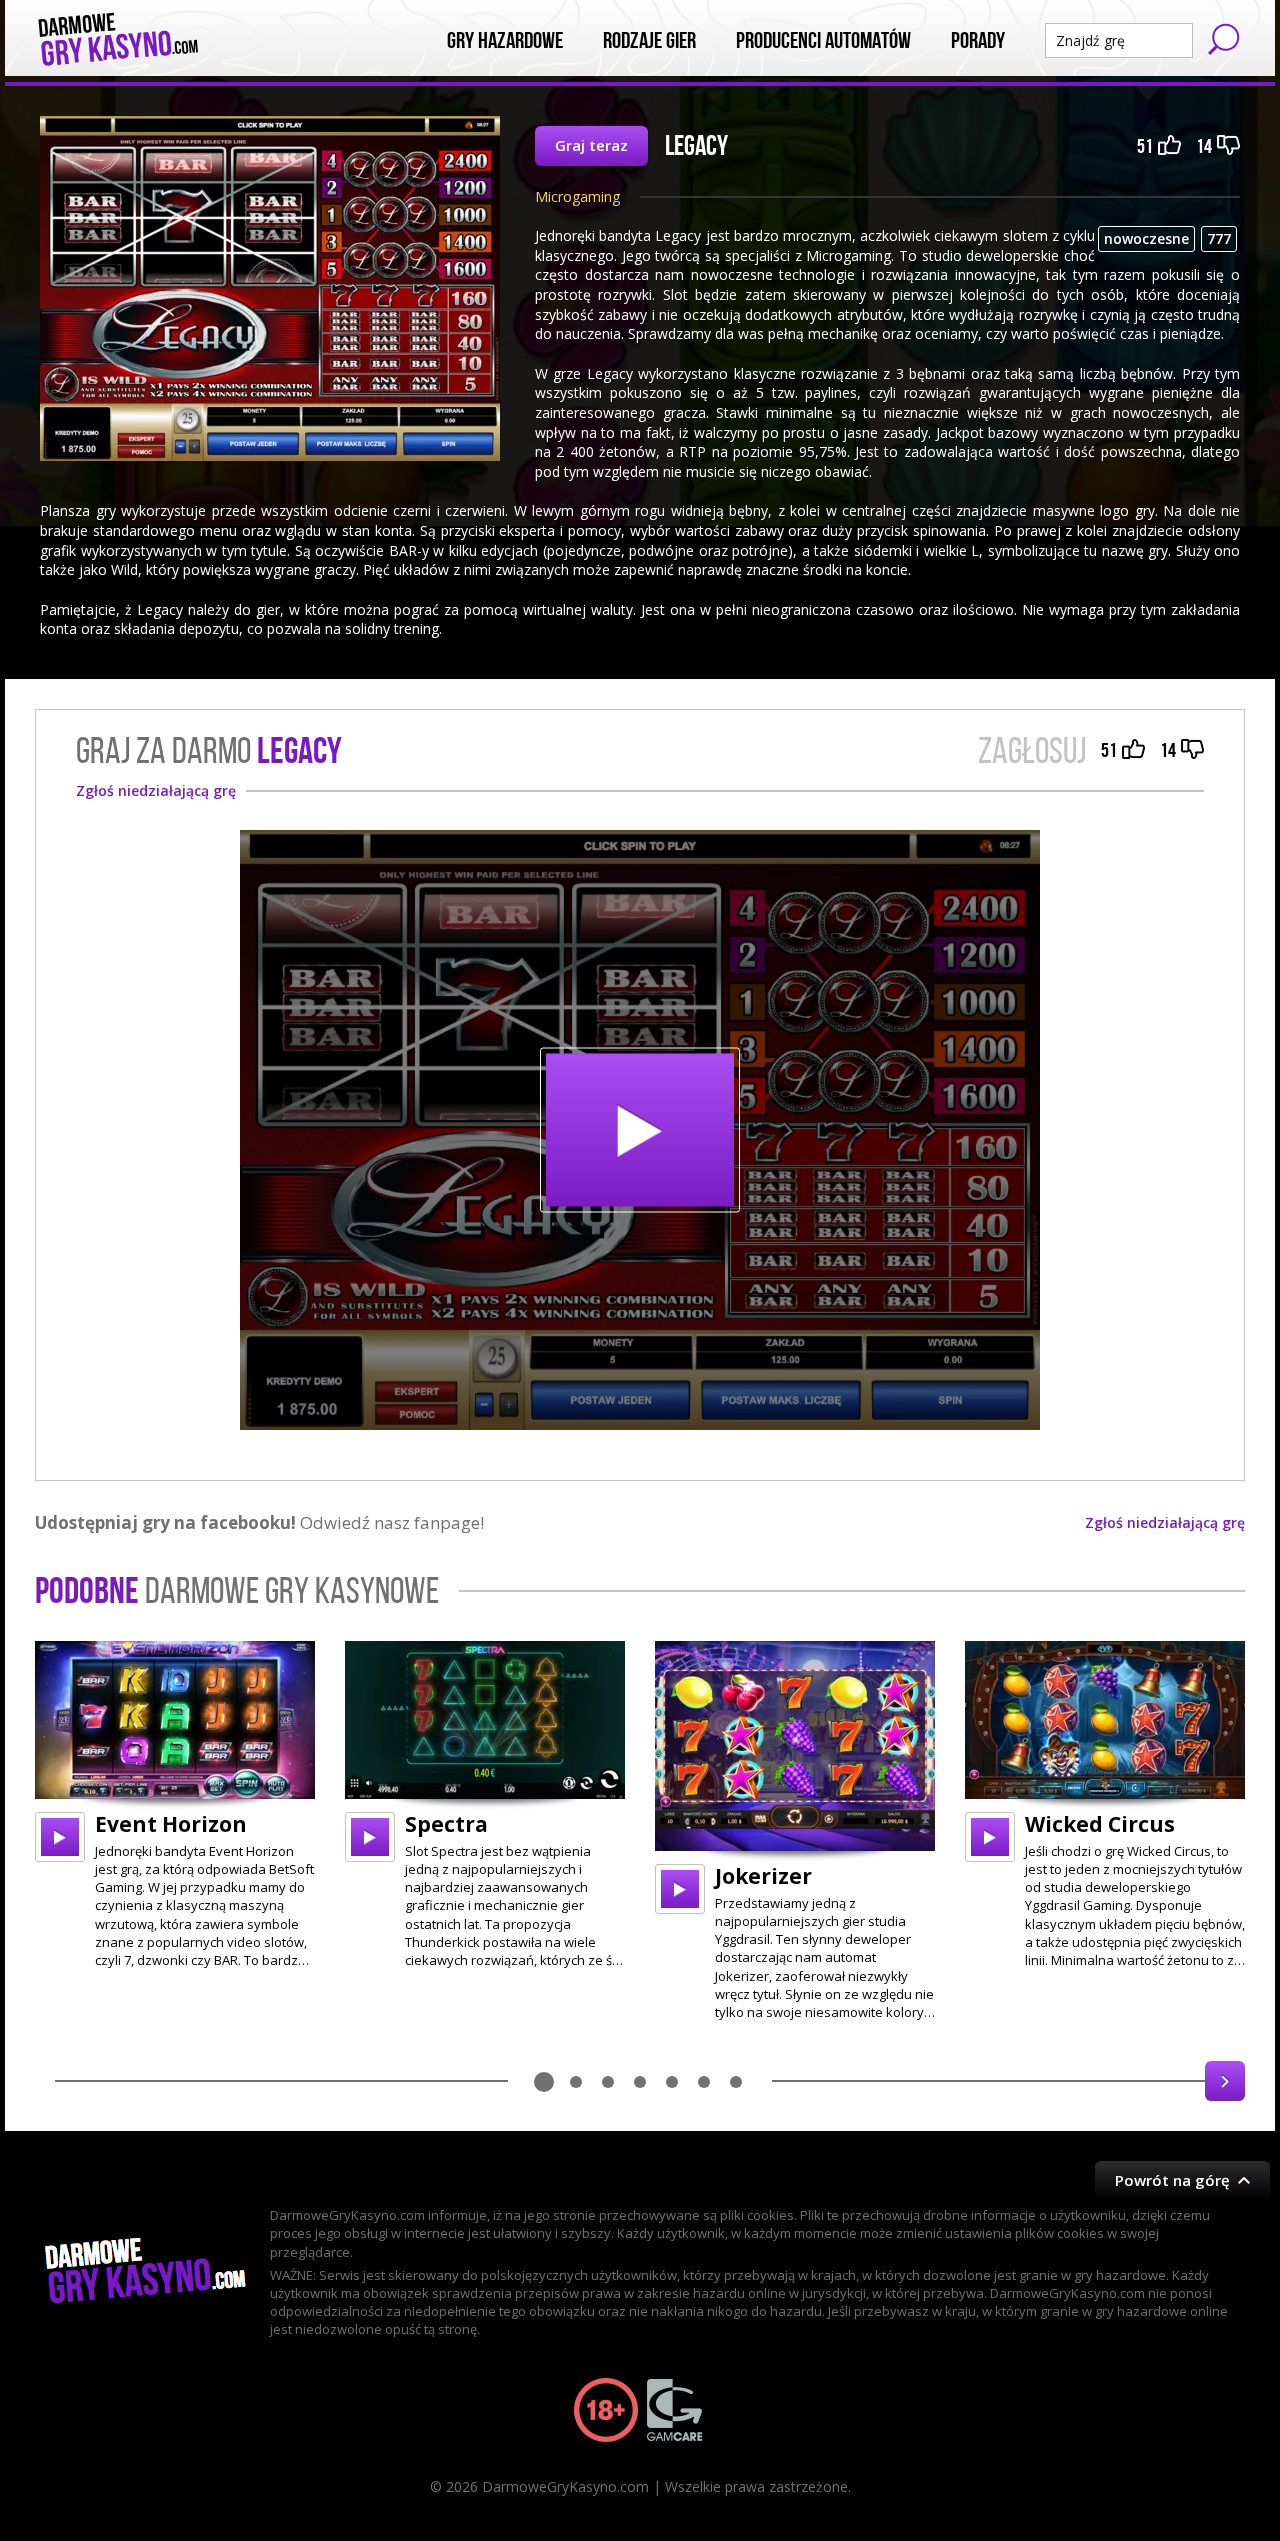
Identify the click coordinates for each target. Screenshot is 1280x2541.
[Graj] (60, 1837)
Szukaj (1224, 39)
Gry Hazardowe (505, 41)
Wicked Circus (1100, 1824)
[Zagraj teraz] (640, 1130)
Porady (978, 41)
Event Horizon (171, 1824)
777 (1219, 238)
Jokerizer (763, 1876)
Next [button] (1225, 2081)
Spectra (446, 1824)
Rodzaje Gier (649, 41)
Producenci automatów (823, 41)
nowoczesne (1146, 238)
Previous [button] (55, 2081)
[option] (175, 1805)
